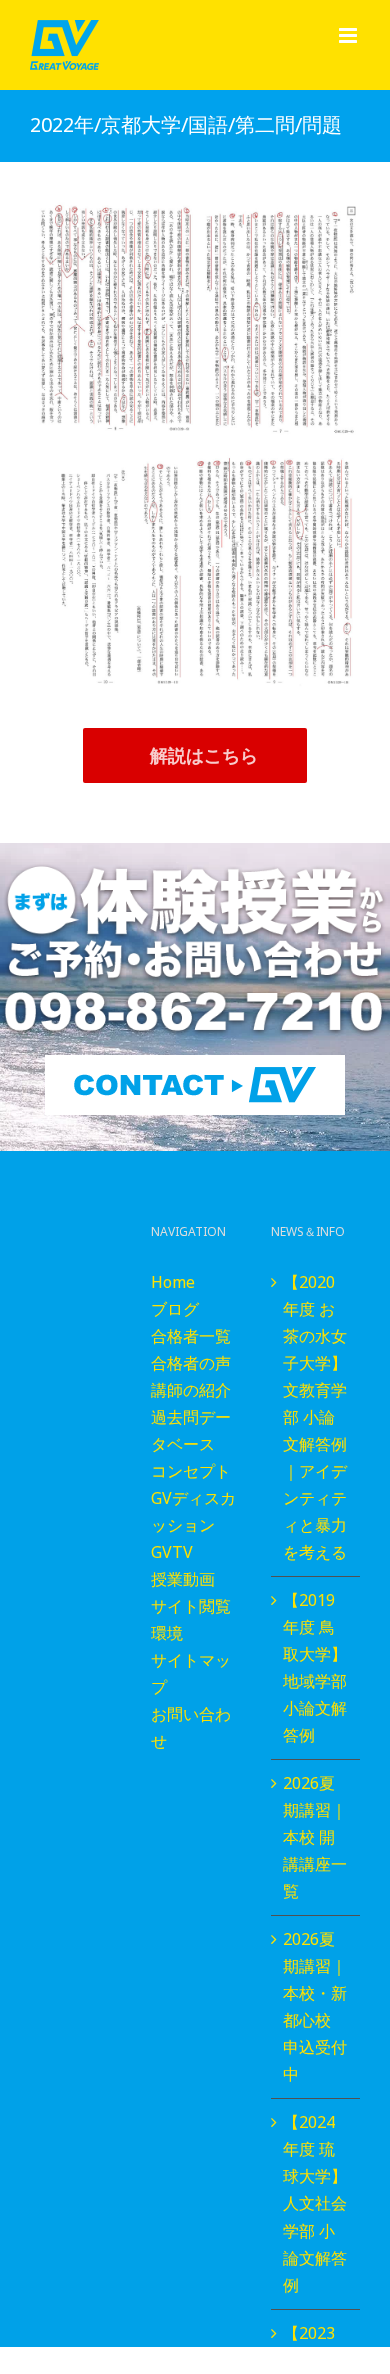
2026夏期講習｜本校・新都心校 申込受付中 (315, 2006)
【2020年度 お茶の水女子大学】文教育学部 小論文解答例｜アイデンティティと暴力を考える (315, 1417)
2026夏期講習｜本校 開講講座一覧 (315, 1837)
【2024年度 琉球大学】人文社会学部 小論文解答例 (315, 2203)
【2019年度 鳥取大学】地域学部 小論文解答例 (315, 1667)
